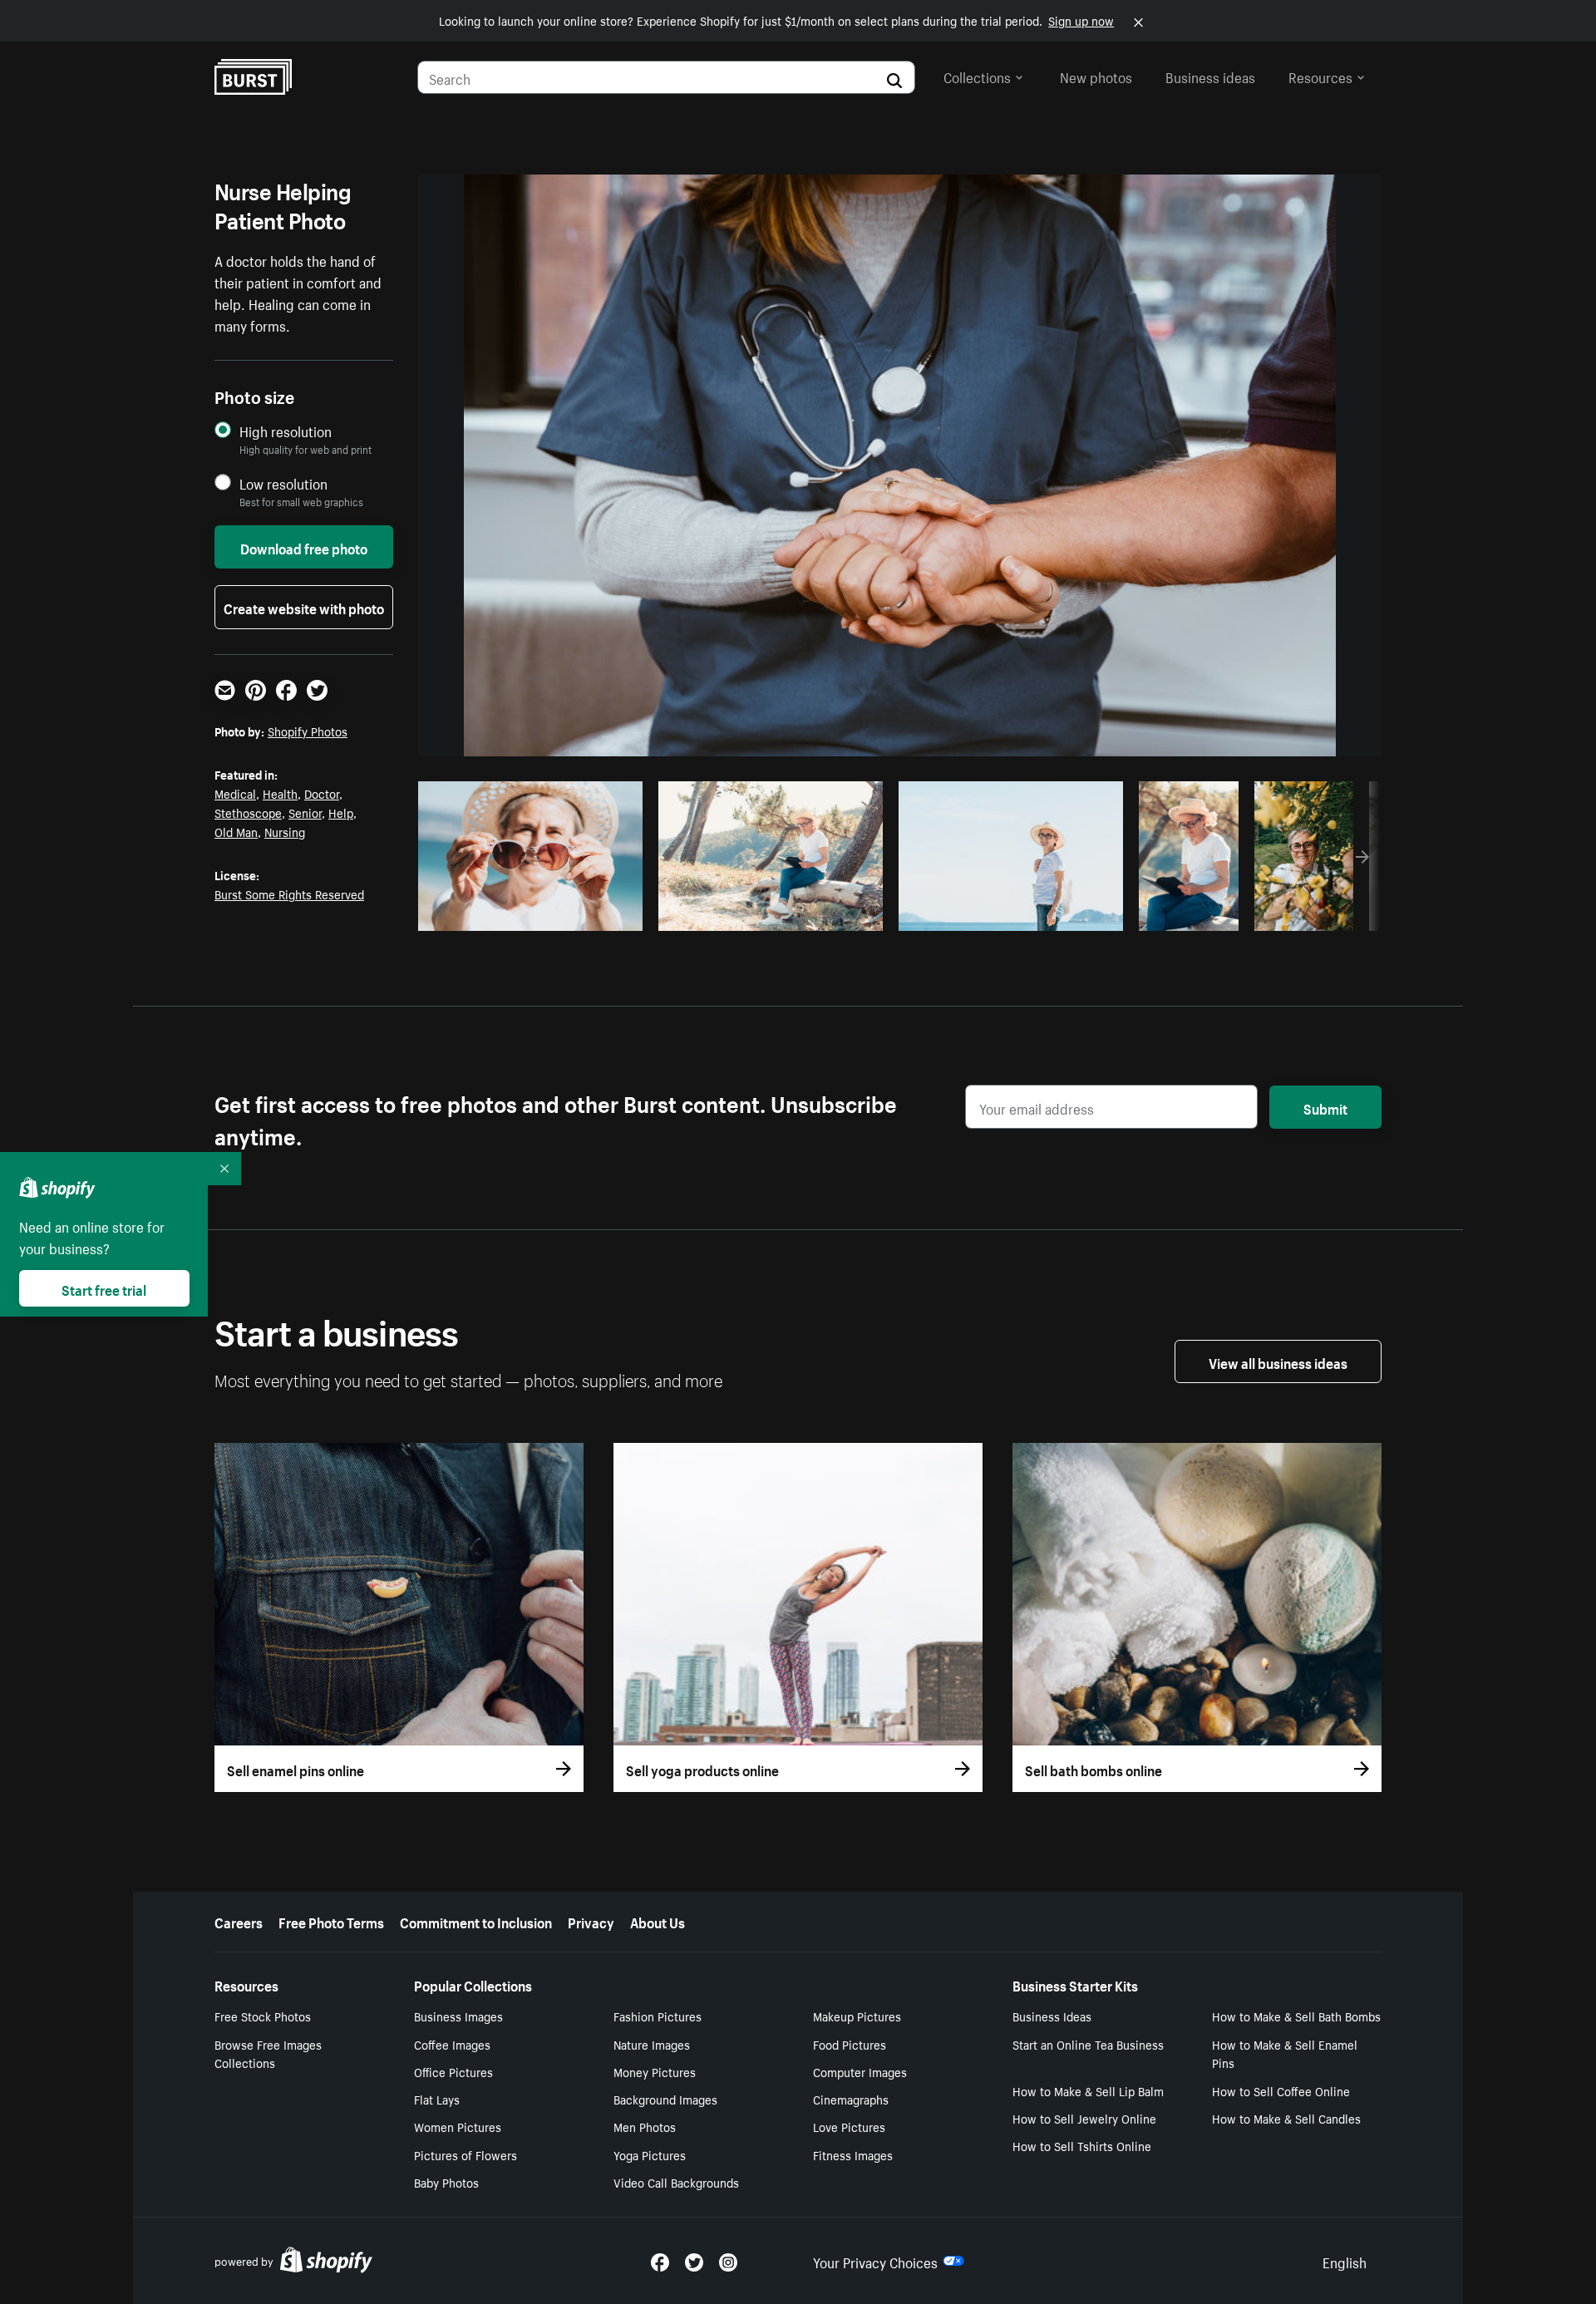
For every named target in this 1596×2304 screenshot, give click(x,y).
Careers (239, 1921)
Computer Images (860, 2071)
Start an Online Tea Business (1088, 2044)
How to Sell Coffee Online (1281, 2090)
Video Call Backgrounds (676, 2182)
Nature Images (652, 2044)
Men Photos (645, 2126)
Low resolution (283, 483)
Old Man (236, 831)
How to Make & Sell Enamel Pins (1285, 2053)
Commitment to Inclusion (476, 1921)
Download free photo (304, 547)
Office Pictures (453, 2071)
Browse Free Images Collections (268, 2053)
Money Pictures (655, 2071)
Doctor (322, 793)
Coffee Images (452, 2044)
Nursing (285, 831)
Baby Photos (446, 2182)
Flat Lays (437, 2099)
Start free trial (104, 1288)
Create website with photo (304, 607)
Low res (593, 913)
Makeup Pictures (857, 2016)
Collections (977, 76)
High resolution (286, 431)
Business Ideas (1052, 2016)
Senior (305, 812)
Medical (235, 793)
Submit (1325, 1107)
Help (341, 812)
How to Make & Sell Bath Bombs (1296, 2016)
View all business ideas (1278, 1361)
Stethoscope (248, 812)
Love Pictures (849, 2126)
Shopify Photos (308, 731)
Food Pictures (850, 2044)
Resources (1320, 76)
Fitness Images (853, 2154)
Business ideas (1210, 76)
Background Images (665, 2099)
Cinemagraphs (851, 2099)
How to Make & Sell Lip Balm (1088, 2090)
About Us (658, 1921)
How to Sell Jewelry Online (1084, 2118)
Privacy (591, 1921)
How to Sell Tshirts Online (1082, 2145)
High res (528, 913)
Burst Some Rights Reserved (289, 894)
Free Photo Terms (331, 1921)
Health (280, 793)
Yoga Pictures (650, 2154)
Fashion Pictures (658, 2016)
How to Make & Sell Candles (1286, 2118)
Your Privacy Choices (875, 2261)
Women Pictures (458, 2126)
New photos (1096, 76)
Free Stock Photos (263, 2016)
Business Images (458, 2016)
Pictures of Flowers (465, 2154)
